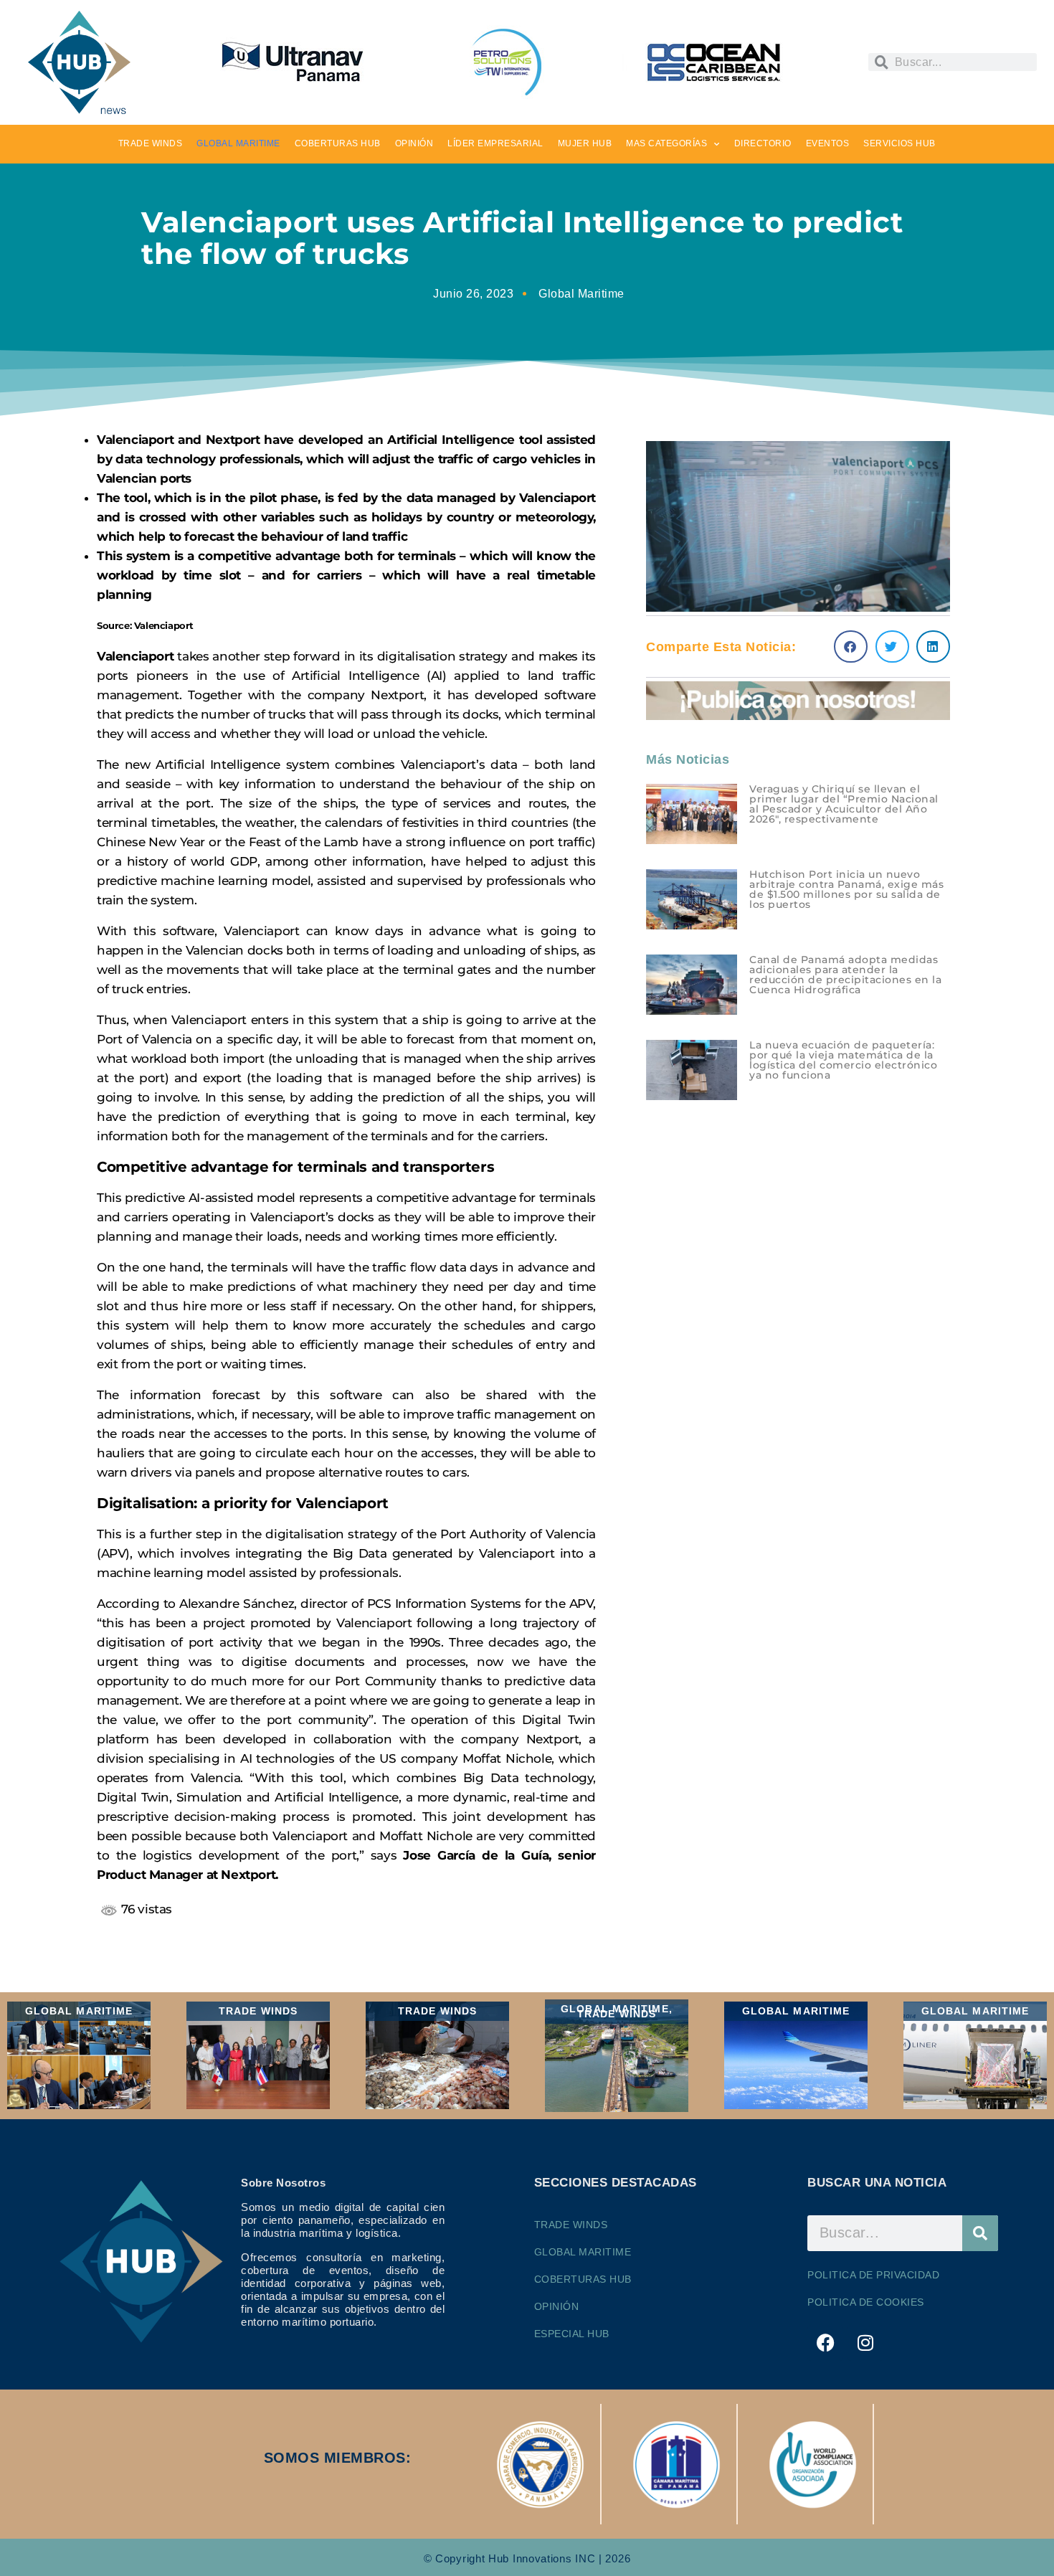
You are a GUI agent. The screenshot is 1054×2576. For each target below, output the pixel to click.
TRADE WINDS (151, 143)
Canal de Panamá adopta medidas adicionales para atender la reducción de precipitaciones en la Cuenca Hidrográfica (845, 975)
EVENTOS (828, 143)
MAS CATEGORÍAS (666, 143)
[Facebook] (825, 2343)
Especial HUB (572, 2334)
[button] (851, 647)
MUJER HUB (585, 143)
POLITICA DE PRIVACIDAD (873, 2275)
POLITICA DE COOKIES (866, 2302)
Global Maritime (581, 294)
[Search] (980, 2233)
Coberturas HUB (583, 2279)
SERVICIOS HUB (899, 143)
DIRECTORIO (763, 143)
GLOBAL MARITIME (238, 143)
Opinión (557, 2306)
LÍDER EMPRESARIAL (495, 143)
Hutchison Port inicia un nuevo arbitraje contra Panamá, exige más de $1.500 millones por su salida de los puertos (846, 889)
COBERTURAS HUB (338, 143)
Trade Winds (571, 2225)
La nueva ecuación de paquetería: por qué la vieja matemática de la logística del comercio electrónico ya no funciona (843, 1060)
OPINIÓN (414, 143)
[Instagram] (865, 2343)
